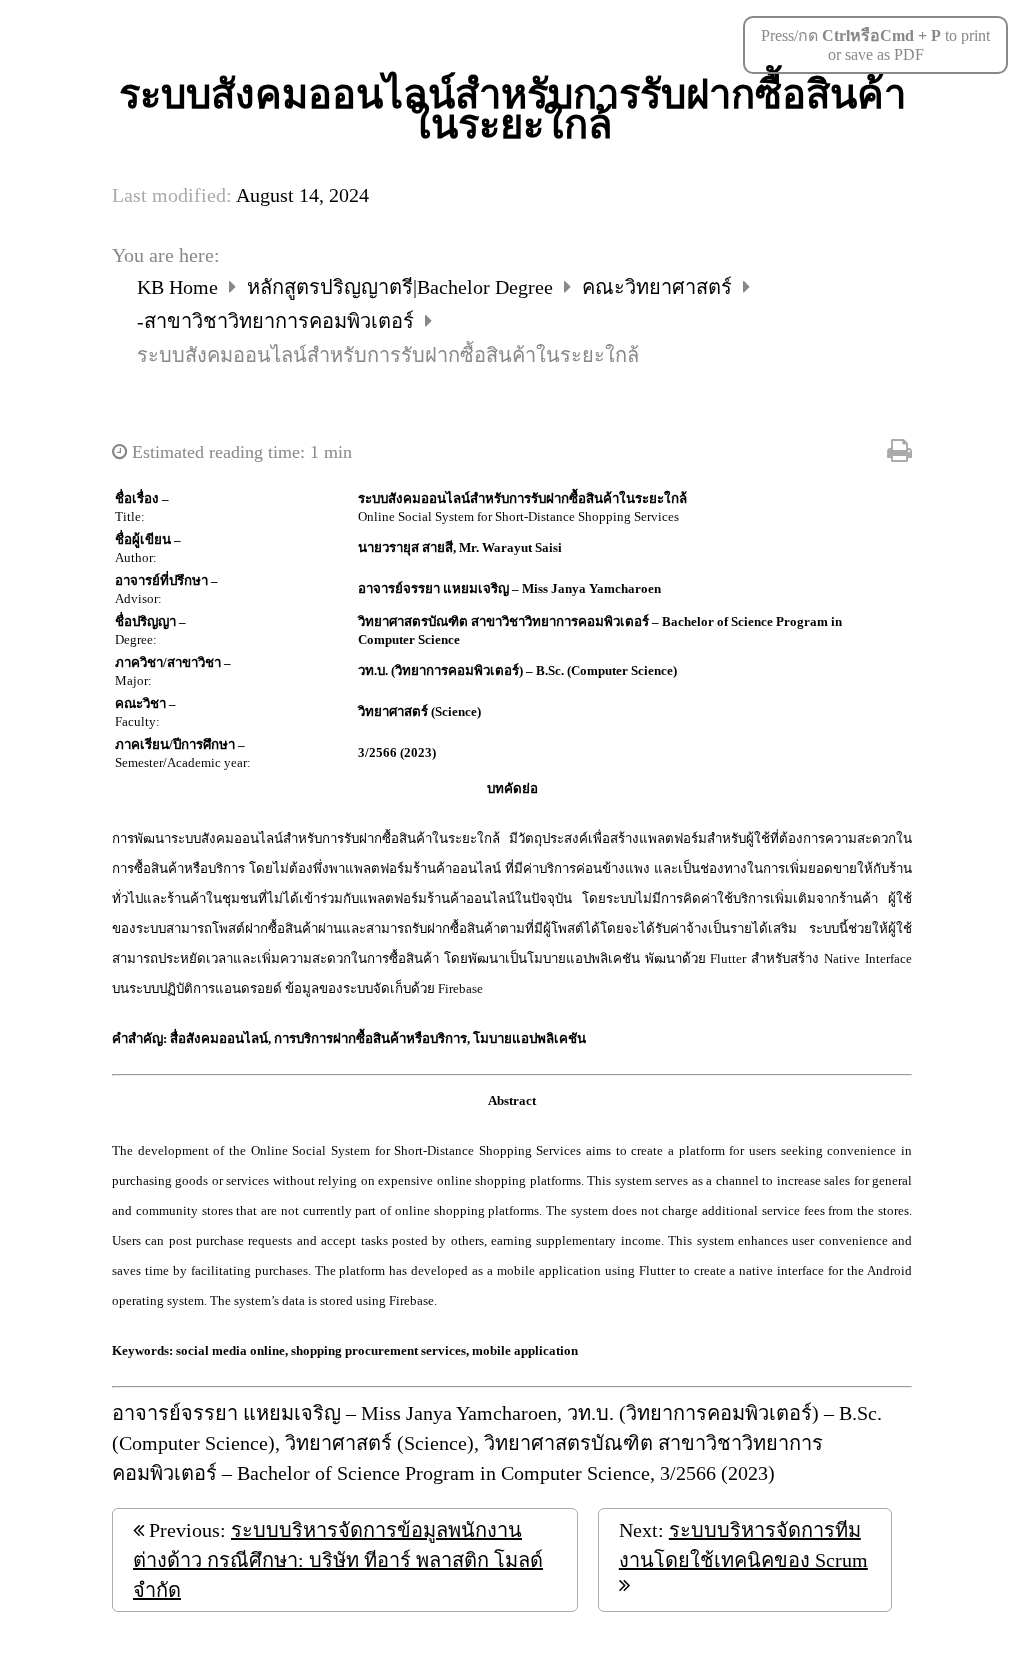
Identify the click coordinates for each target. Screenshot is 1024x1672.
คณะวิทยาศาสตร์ (659, 287)
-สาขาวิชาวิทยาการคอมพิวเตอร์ (278, 321)
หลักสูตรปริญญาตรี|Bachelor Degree (402, 287)
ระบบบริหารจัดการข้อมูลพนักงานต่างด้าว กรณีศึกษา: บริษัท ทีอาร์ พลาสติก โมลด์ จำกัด (338, 1560)
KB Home (180, 287)
